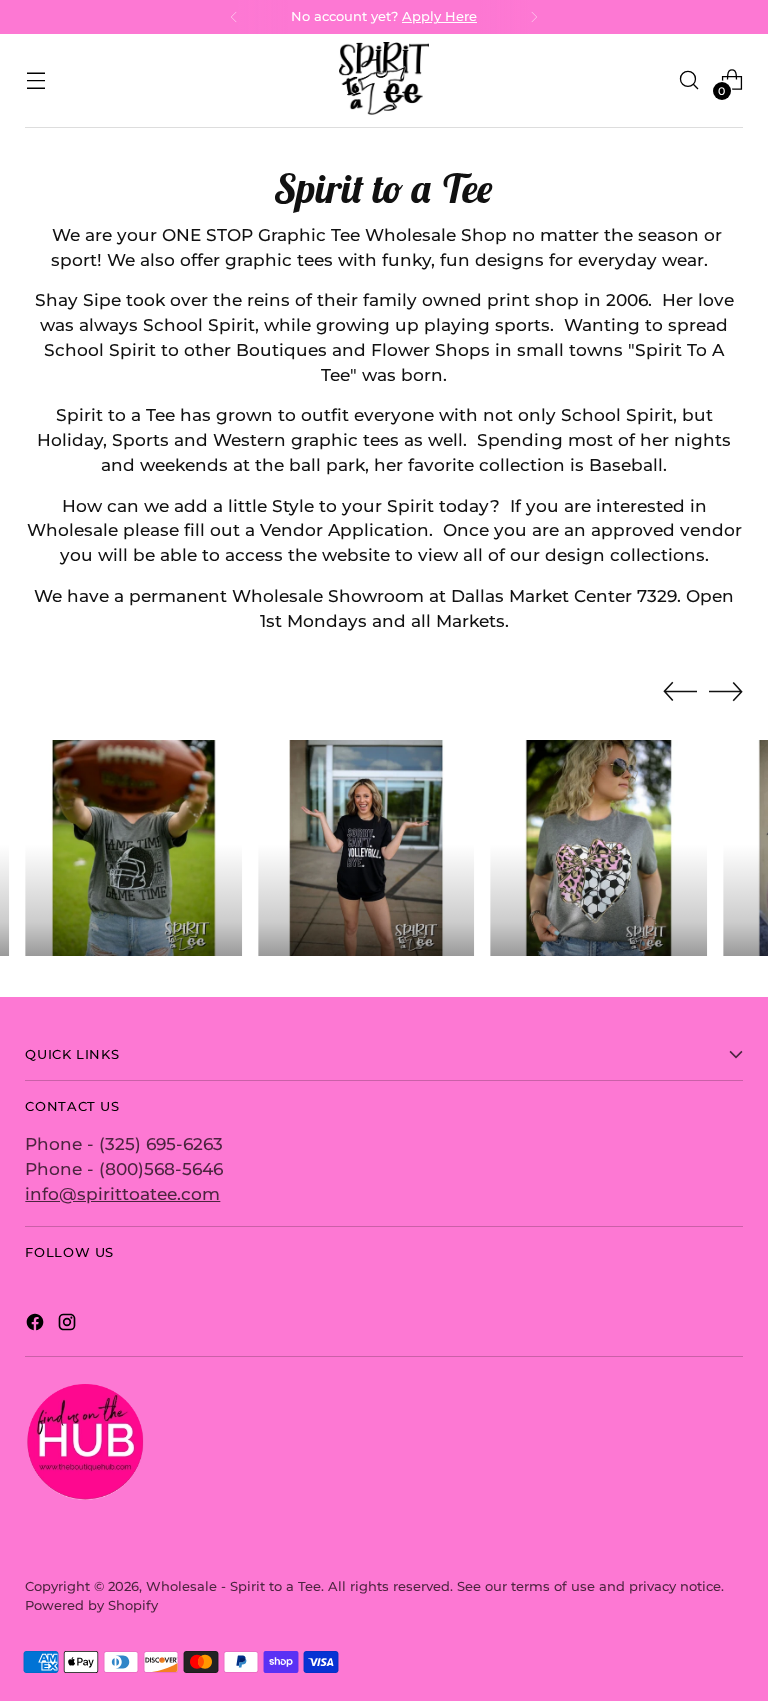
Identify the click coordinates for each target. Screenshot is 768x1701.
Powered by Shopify (91, 1605)
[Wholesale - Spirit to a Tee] (384, 80)
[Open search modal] (689, 80)
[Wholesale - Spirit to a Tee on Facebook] (37, 1325)
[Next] (534, 17)
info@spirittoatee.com (122, 1194)
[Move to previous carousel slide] (680, 692)
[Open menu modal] (35, 80)
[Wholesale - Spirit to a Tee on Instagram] (69, 1325)
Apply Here (439, 16)
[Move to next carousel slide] (726, 691)
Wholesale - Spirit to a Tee (233, 1586)
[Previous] (234, 17)
